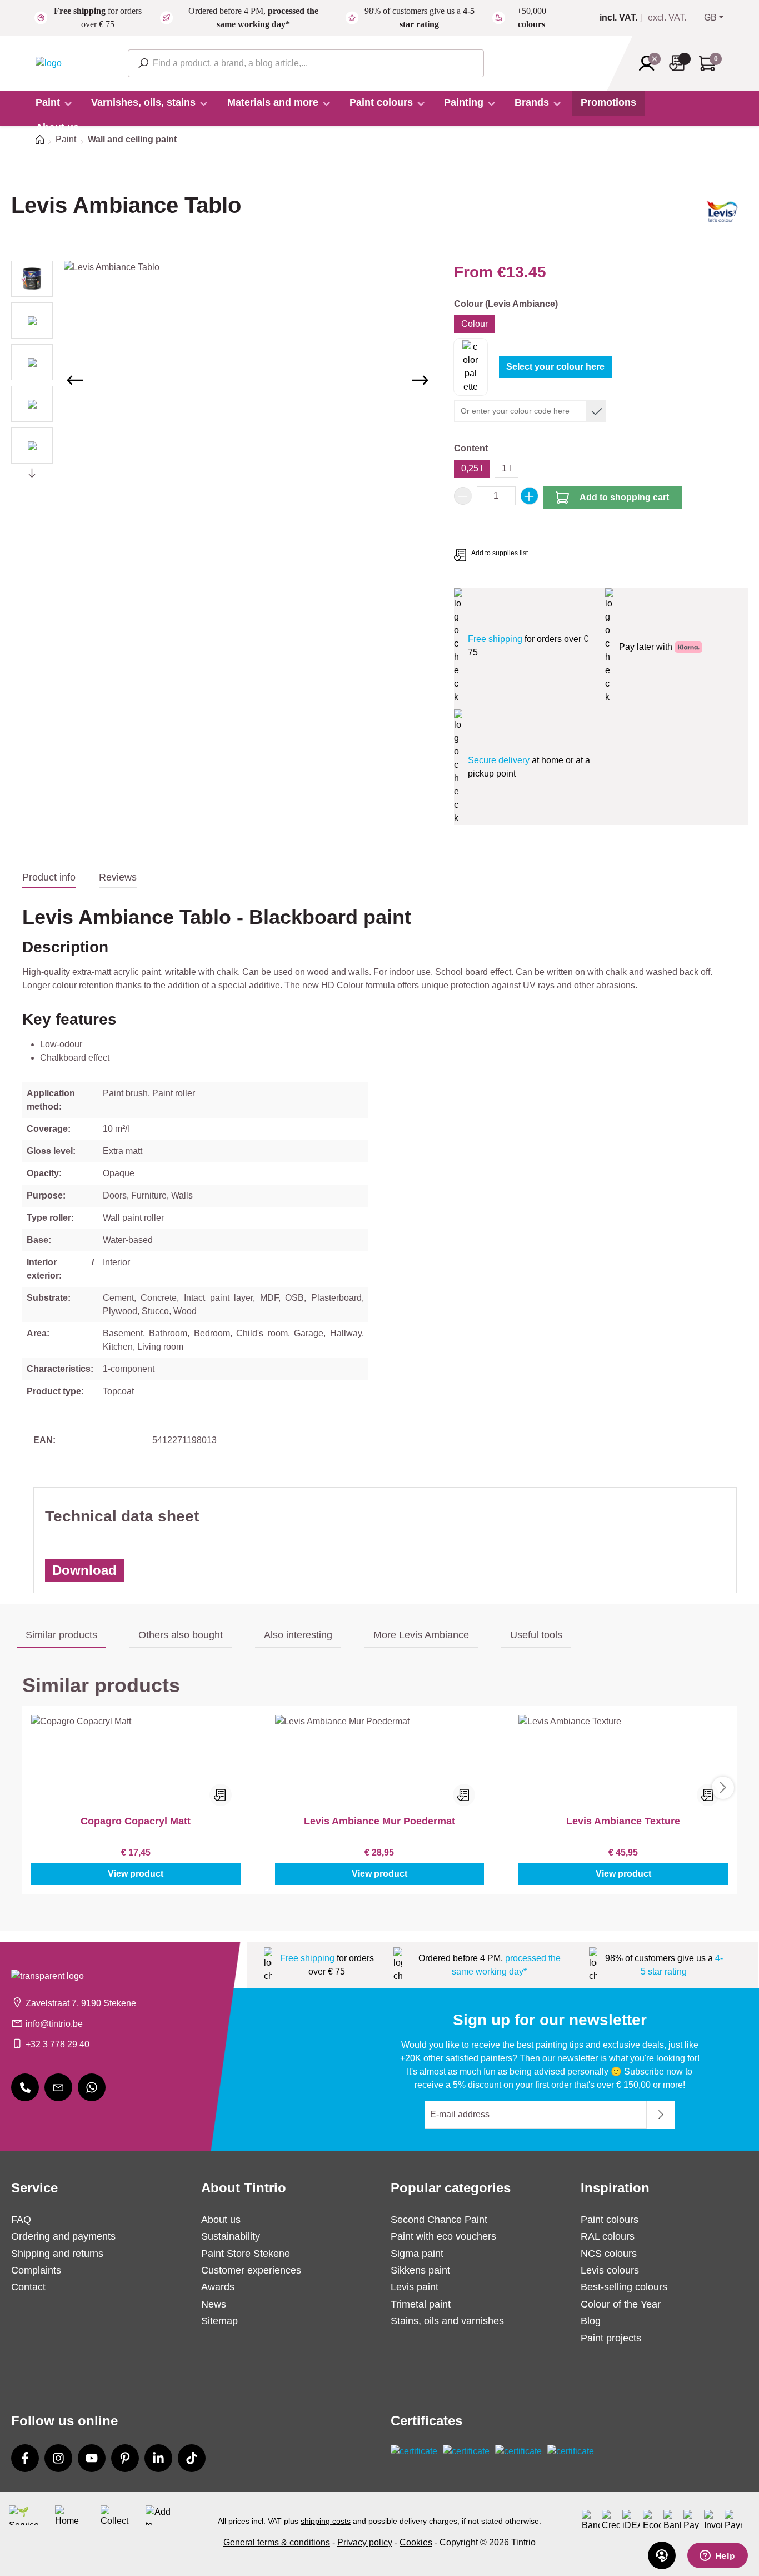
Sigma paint (417, 2254)
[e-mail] (58, 2087)
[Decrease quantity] (463, 496)
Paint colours (610, 2220)
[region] (221, 380)
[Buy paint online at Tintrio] (49, 63)
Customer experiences (251, 2270)
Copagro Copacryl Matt (136, 1821)
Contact (28, 2287)
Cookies (416, 2542)
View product (136, 1874)
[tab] (49, 878)
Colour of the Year (621, 2304)
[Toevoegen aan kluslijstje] (221, 1795)
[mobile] (25, 2087)
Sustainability (231, 2236)
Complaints (36, 2270)
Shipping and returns (57, 2254)
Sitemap (219, 2321)
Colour (475, 324)
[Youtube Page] (92, 2458)
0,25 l (472, 468)
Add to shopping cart (624, 497)
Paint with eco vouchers (443, 2236)
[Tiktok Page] (192, 2458)
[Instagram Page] (58, 2458)
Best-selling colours (624, 2287)
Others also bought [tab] (181, 1635)
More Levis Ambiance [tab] (421, 1635)
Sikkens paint (420, 2270)
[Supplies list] (680, 63)
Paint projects (611, 2338)
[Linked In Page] (158, 2458)
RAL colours (608, 2236)
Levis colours (610, 2270)
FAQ (21, 2220)
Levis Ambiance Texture (623, 1821)
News (214, 2304)
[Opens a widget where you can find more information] (717, 2557)
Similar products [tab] (61, 1635)
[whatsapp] (92, 2087)
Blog (591, 2321)
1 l (506, 468)
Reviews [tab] (118, 877)
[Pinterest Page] (125, 2458)
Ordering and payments (63, 2236)
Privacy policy (365, 2542)
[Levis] (722, 215)
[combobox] (306, 63)
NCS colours (609, 2254)
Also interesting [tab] (298, 1635)
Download (84, 1570)
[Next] (420, 380)
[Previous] (75, 380)
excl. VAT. (667, 18)
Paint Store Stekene (246, 2254)
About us (221, 2220)
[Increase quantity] (530, 496)
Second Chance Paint (439, 2220)
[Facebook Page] (25, 2458)
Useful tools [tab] (536, 1635)
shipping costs (326, 2521)
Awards (218, 2287)
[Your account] (650, 63)
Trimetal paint (421, 2304)
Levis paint (415, 2287)
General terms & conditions (277, 2542)
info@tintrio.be (54, 2024)
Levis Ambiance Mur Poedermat (379, 1821)
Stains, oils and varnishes (447, 2321)
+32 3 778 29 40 (58, 2044)
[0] (623, 18)
